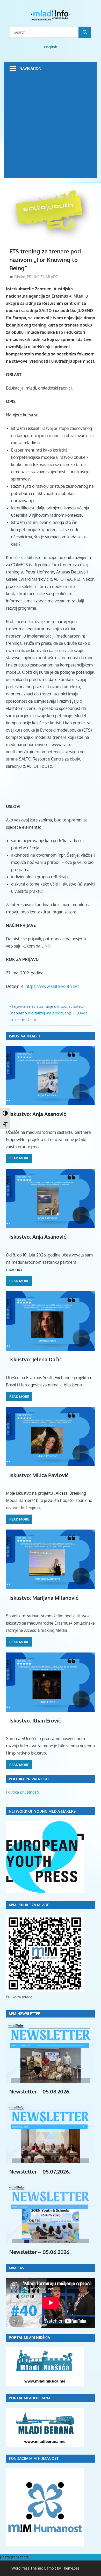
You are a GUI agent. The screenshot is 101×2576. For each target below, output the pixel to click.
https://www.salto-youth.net (52, 986)
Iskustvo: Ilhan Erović (35, 1720)
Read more (19, 1158)
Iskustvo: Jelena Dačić (36, 1359)
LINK (46, 946)
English (51, 47)
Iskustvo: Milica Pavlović (39, 1475)
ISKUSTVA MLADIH (24, 1036)
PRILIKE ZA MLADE (42, 277)
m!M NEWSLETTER (25, 2014)
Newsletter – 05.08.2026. (40, 2091)
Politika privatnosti (22, 1792)
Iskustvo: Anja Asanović (38, 1114)
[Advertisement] (51, 128)
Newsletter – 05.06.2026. (40, 2252)
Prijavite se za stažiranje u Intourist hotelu (48, 1006)
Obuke (20, 277)
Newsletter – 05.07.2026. (40, 2171)
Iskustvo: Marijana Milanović (44, 1598)
